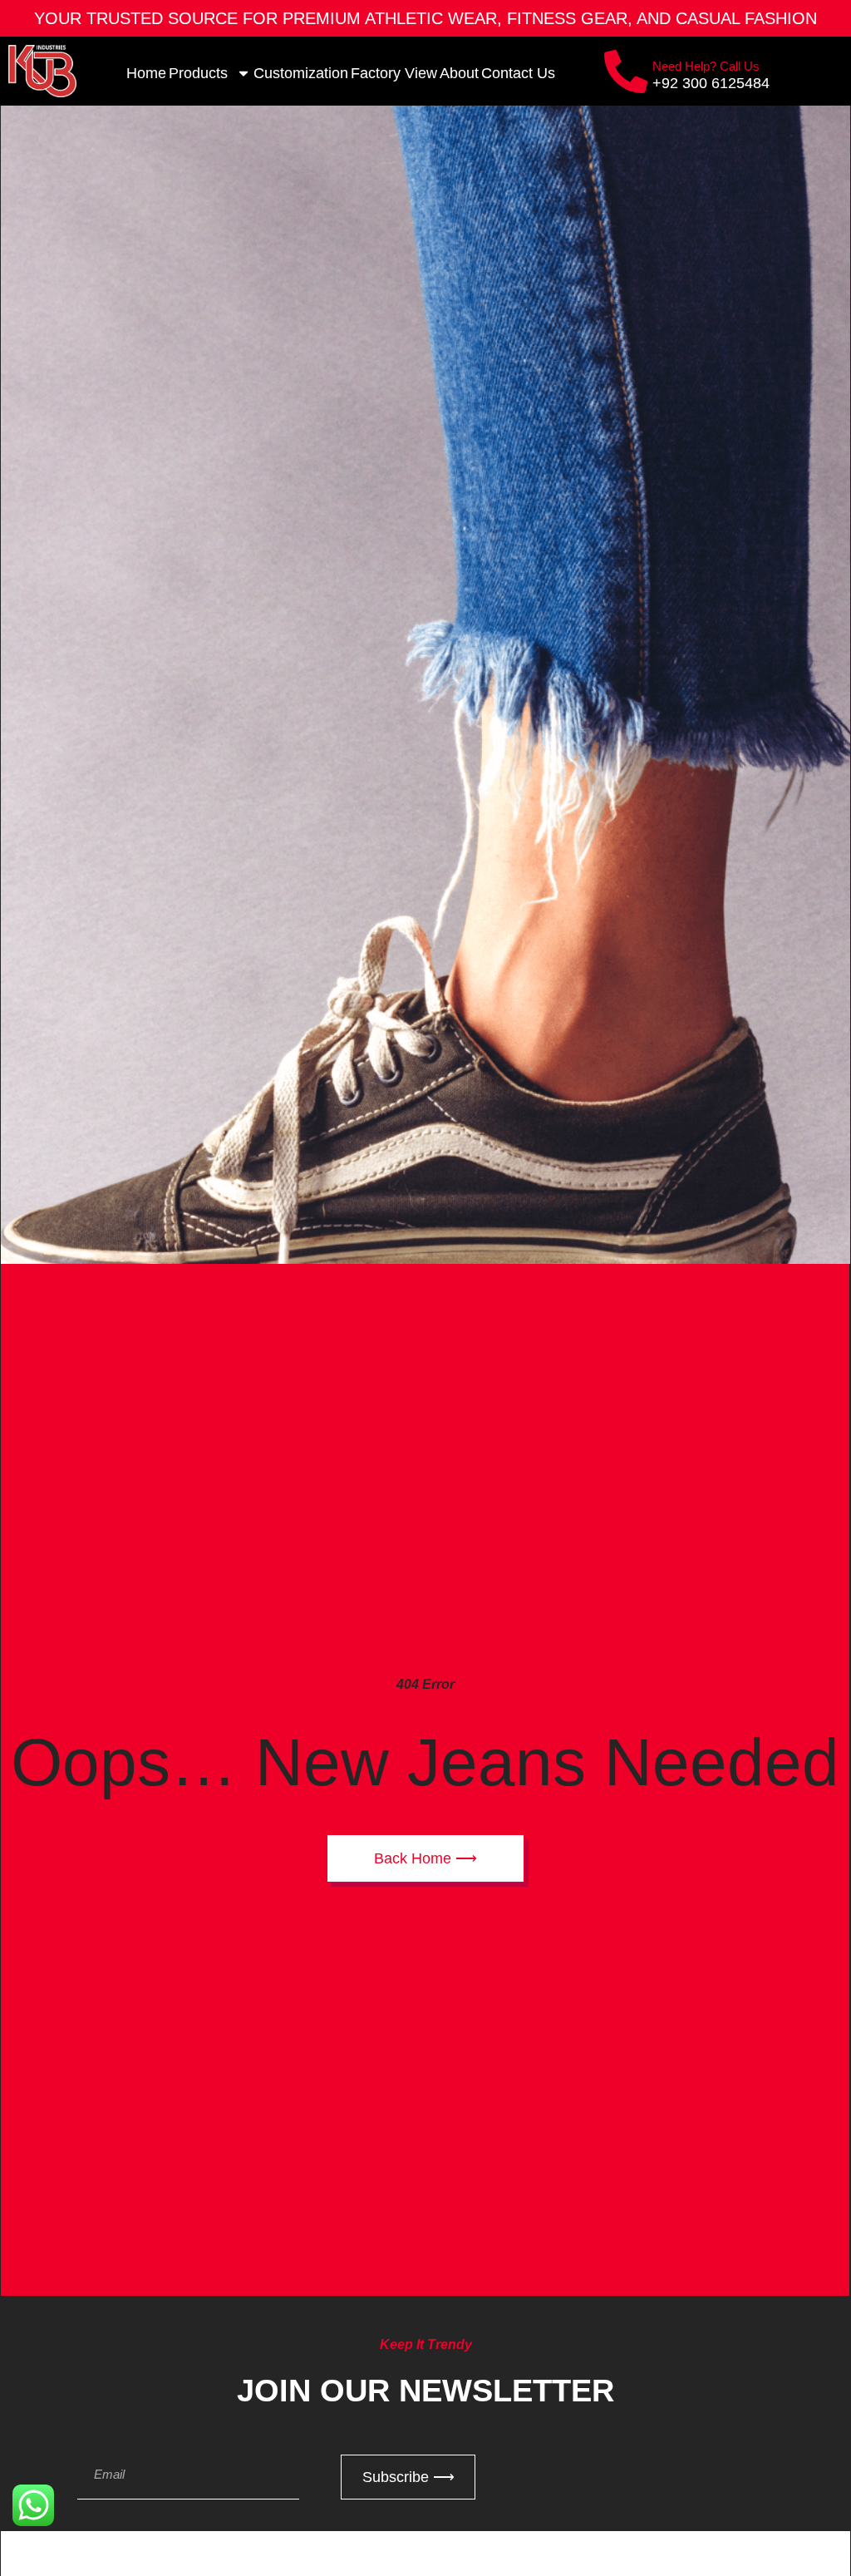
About (459, 73)
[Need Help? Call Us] (626, 72)
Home (146, 73)
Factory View (394, 73)
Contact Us (518, 73)
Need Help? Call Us (706, 66)
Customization (301, 73)
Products (198, 73)
